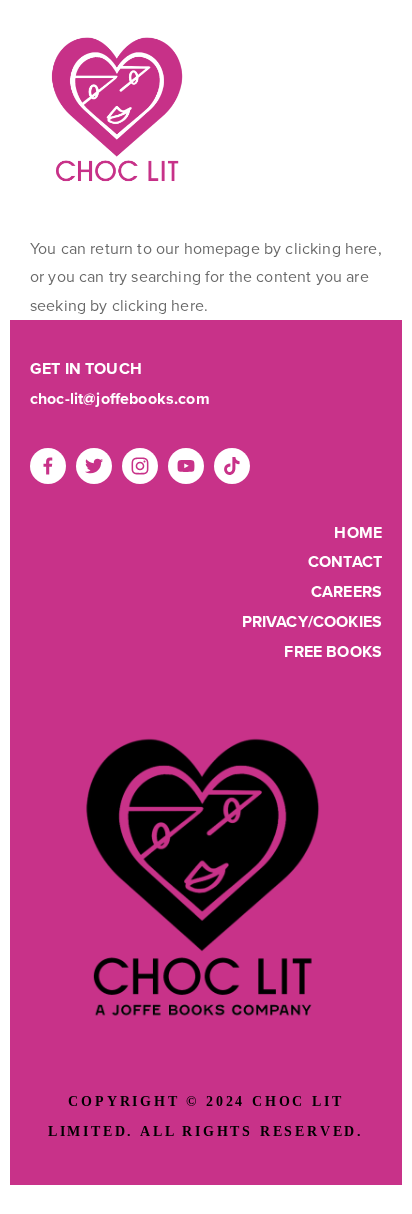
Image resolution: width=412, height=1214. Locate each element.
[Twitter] (94, 466)
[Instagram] (140, 466)
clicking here (331, 248)
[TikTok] (232, 466)
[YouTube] (186, 466)
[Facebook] (48, 466)
